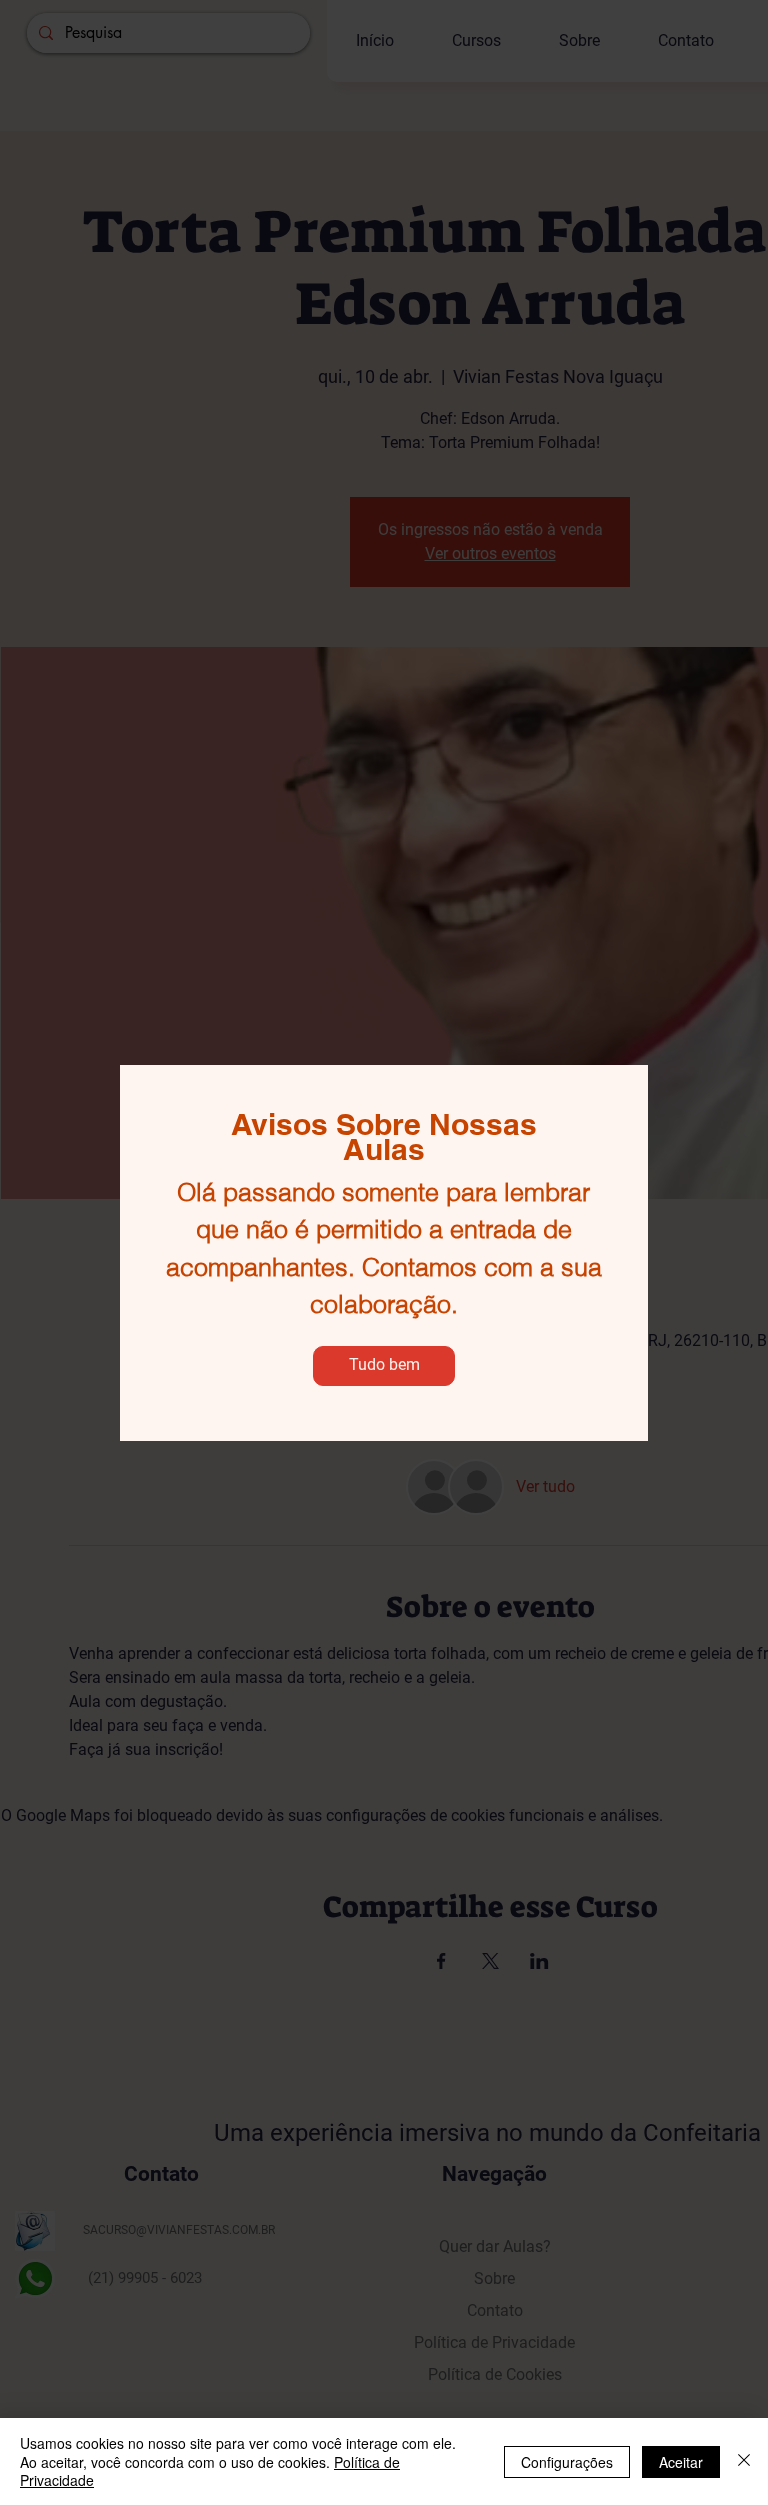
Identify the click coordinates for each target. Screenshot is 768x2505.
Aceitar (681, 2462)
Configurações (567, 2462)
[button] (384, 1366)
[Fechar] (744, 2461)
